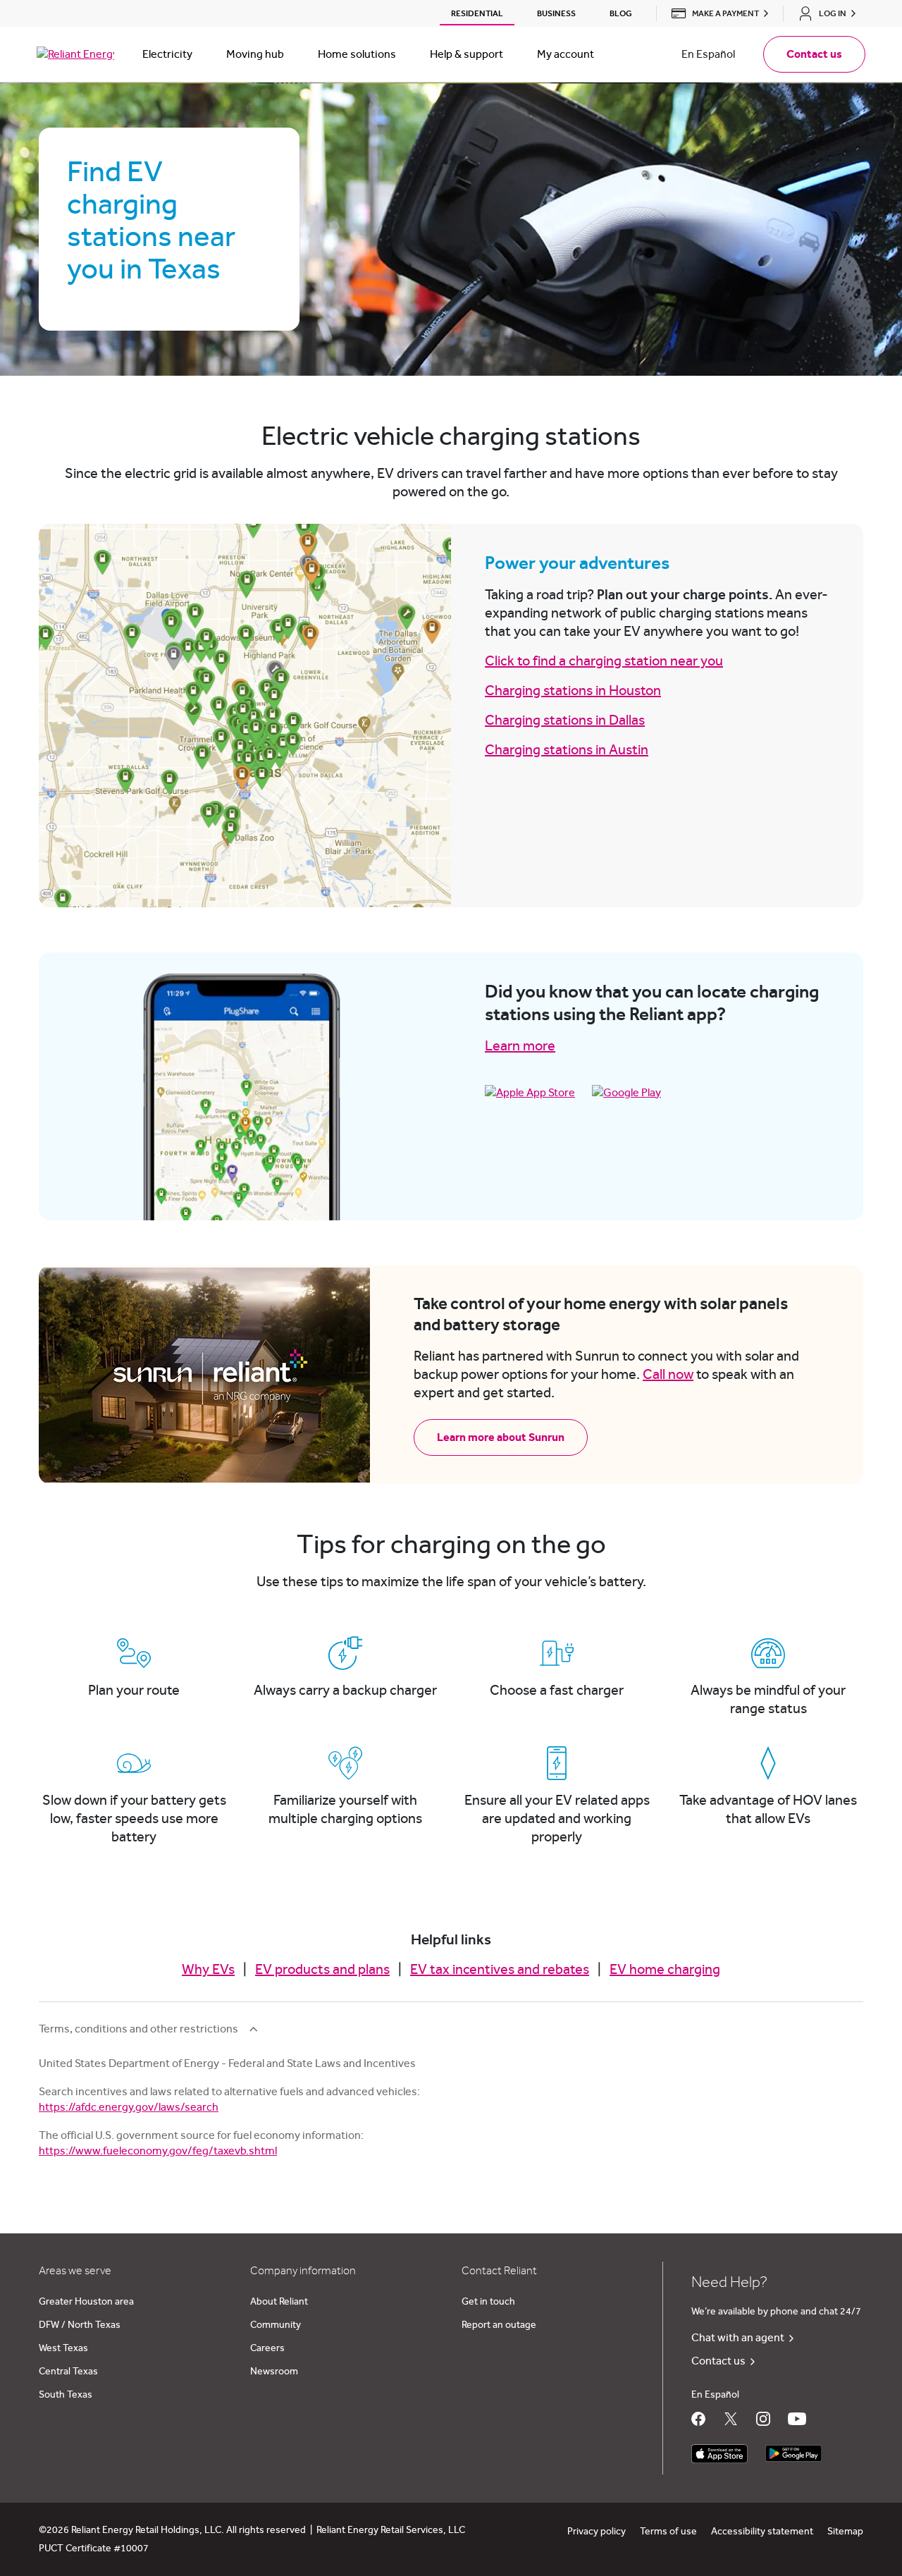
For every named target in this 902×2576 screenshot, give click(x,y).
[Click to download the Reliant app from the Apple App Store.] (719, 2450)
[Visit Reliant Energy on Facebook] (698, 2419)
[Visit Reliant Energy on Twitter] (731, 2419)
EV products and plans (322, 1970)
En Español (708, 54)
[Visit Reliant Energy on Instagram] (763, 2419)
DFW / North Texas (80, 2325)
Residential (477, 13)
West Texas (63, 2348)
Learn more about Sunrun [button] (501, 1437)
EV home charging (665, 1970)
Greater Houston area (86, 2302)
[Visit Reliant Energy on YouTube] (797, 2419)
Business (556, 13)
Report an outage (499, 2325)
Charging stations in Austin (567, 750)
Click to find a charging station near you (604, 661)
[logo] (75, 54)
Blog (621, 13)
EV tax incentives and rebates (500, 1970)
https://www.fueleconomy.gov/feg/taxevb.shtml (158, 2151)
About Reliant (279, 2302)
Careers (267, 2348)
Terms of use (668, 2532)
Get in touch (488, 2302)
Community (276, 2325)
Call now (668, 1375)
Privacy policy (597, 2532)
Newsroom (274, 2372)
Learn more (520, 1046)
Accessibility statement (762, 2532)
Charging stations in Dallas (565, 720)
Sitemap (845, 2532)
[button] (716, 13)
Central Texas (68, 2372)
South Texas (66, 2395)
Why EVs (208, 1970)
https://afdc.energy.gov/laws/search (129, 2107)
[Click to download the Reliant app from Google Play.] (793, 2450)
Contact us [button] (814, 54)
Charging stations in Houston (573, 691)
